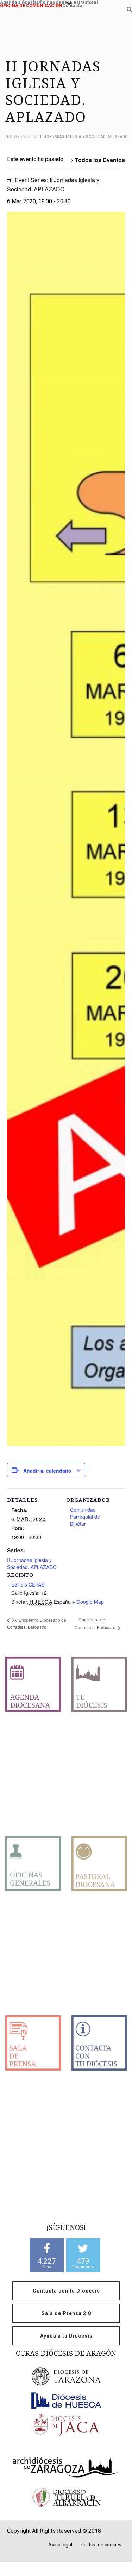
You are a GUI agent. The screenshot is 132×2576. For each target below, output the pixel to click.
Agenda (9, 2)
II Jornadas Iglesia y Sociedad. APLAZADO (32, 1563)
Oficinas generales (58, 2)
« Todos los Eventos (98, 160)
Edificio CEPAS (28, 1585)
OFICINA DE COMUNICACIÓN (31, 5)
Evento (29, 137)
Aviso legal (60, 2545)
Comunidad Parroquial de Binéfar (85, 1517)
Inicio (11, 137)
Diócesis (27, 2)
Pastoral (88, 2)
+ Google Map (88, 1602)
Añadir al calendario (47, 1471)
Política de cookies (101, 2545)
